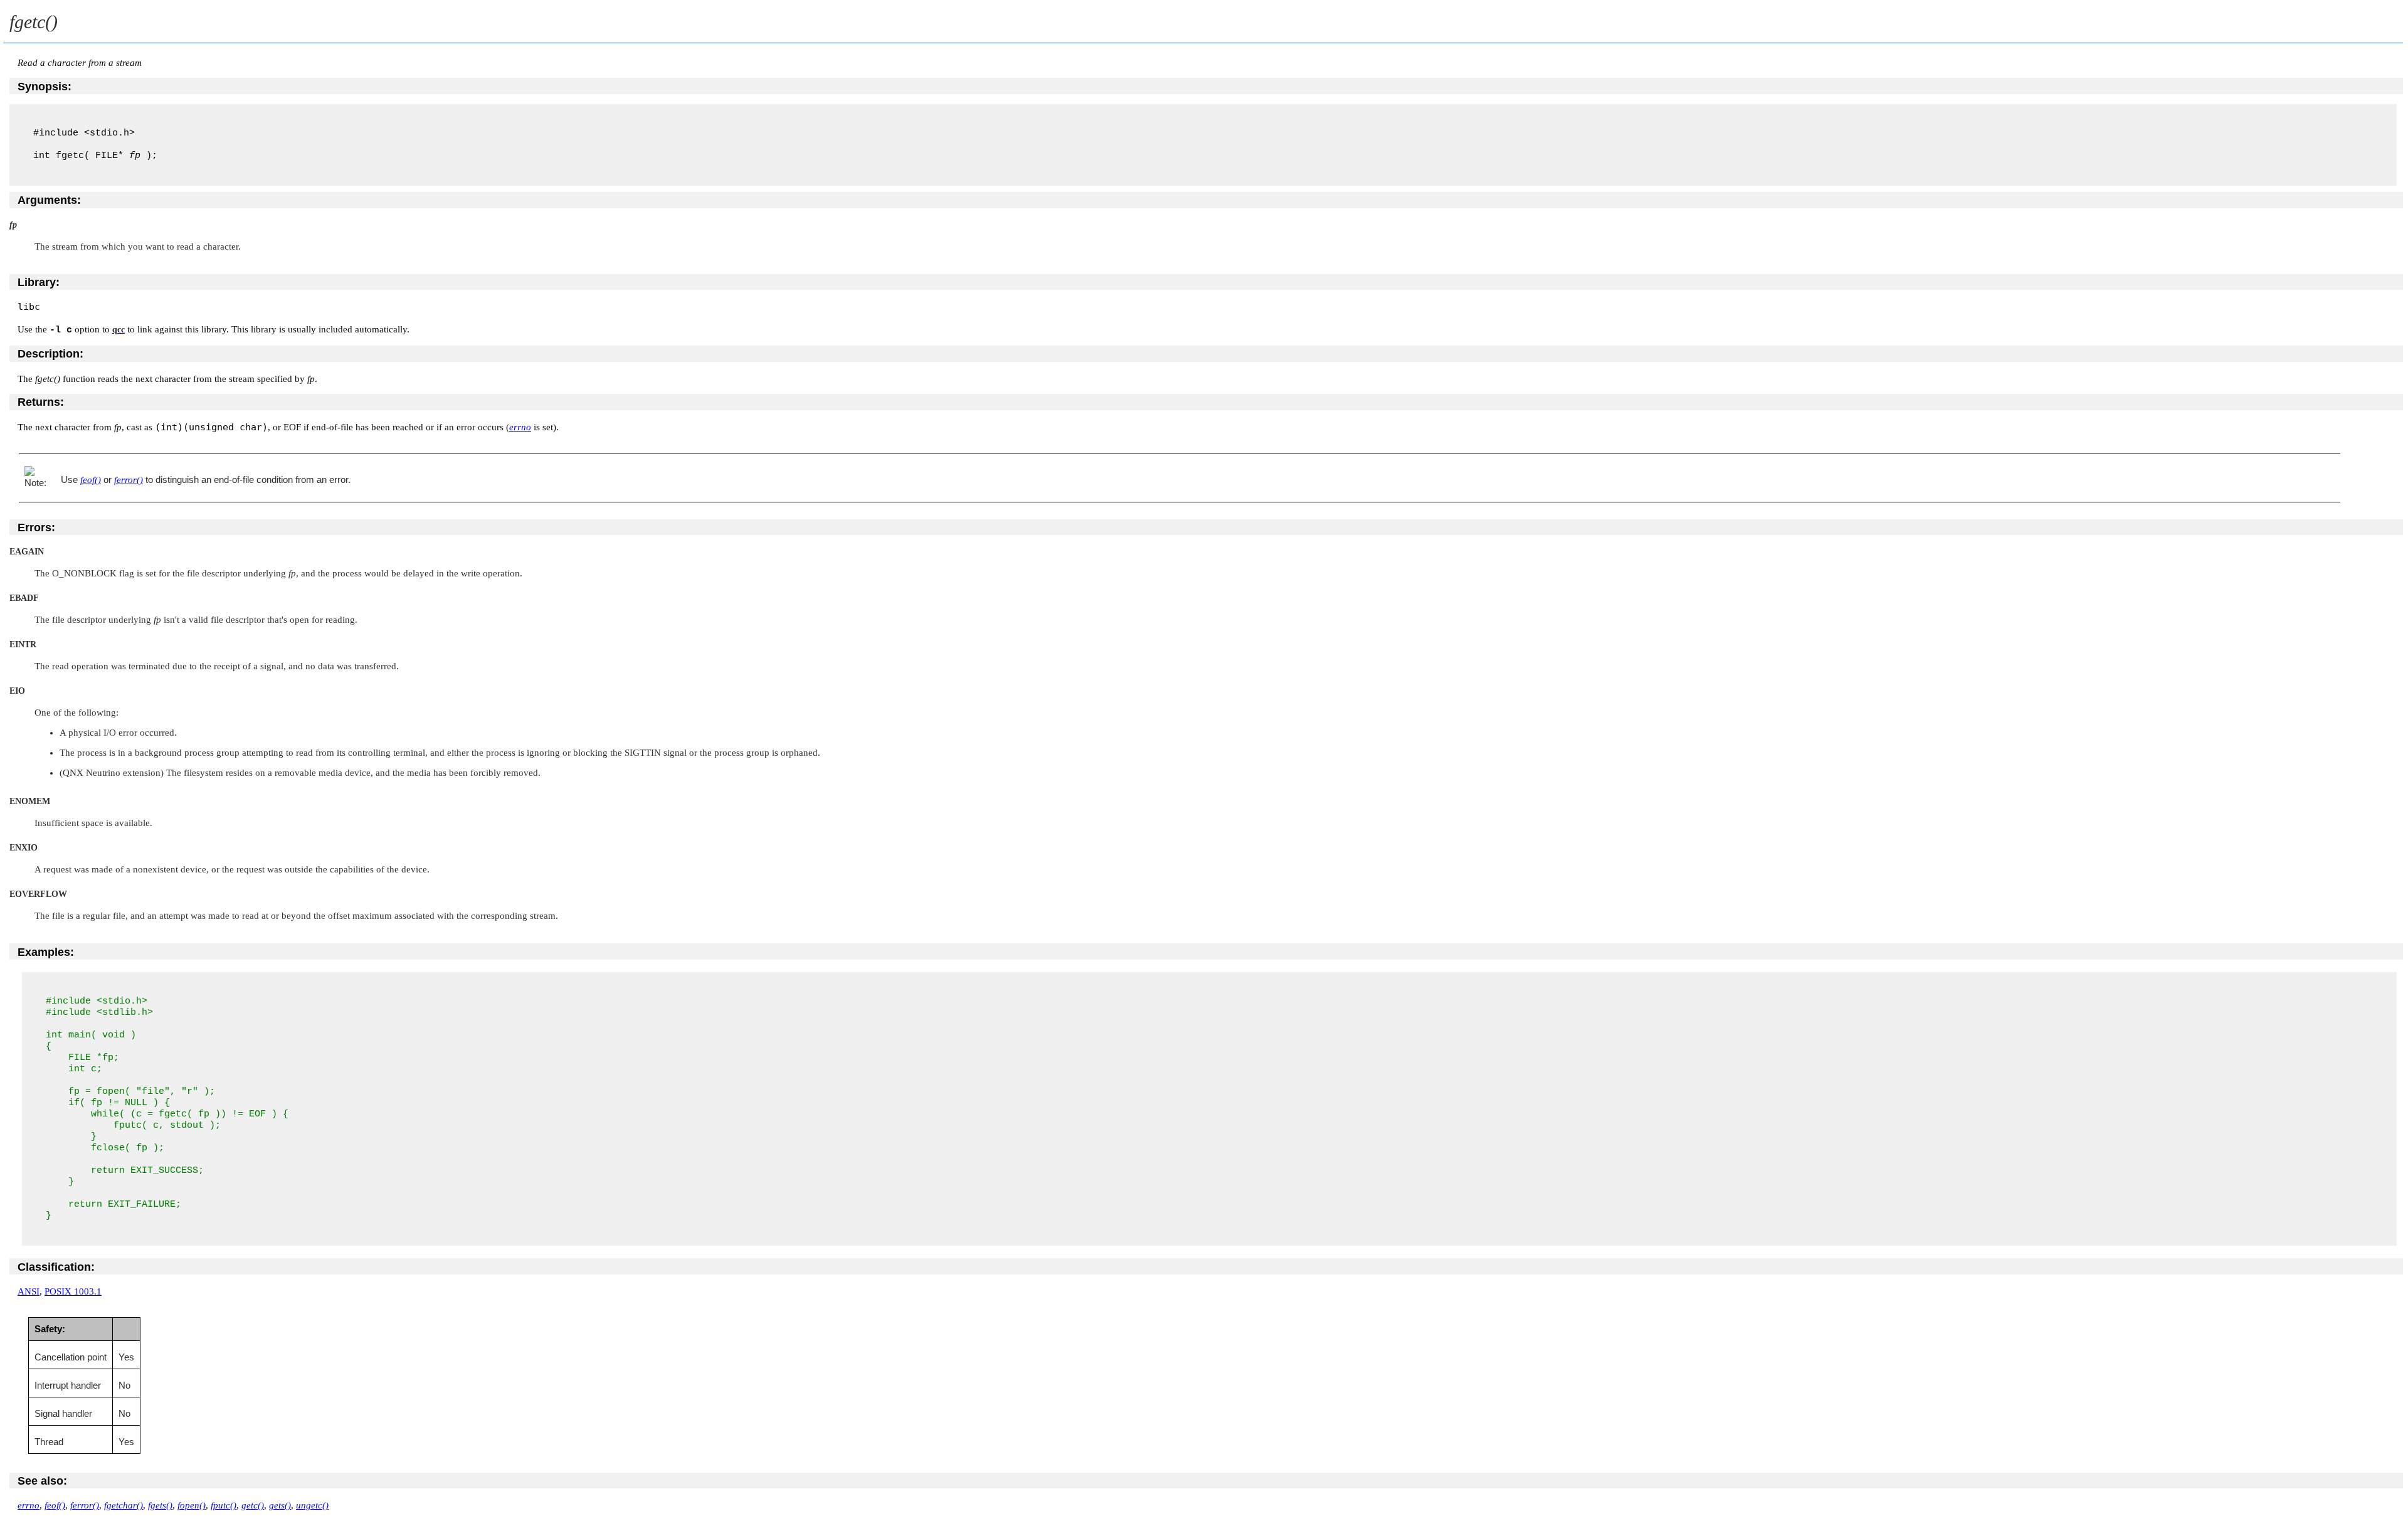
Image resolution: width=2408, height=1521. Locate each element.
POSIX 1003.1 (73, 1291)
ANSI (29, 1291)
